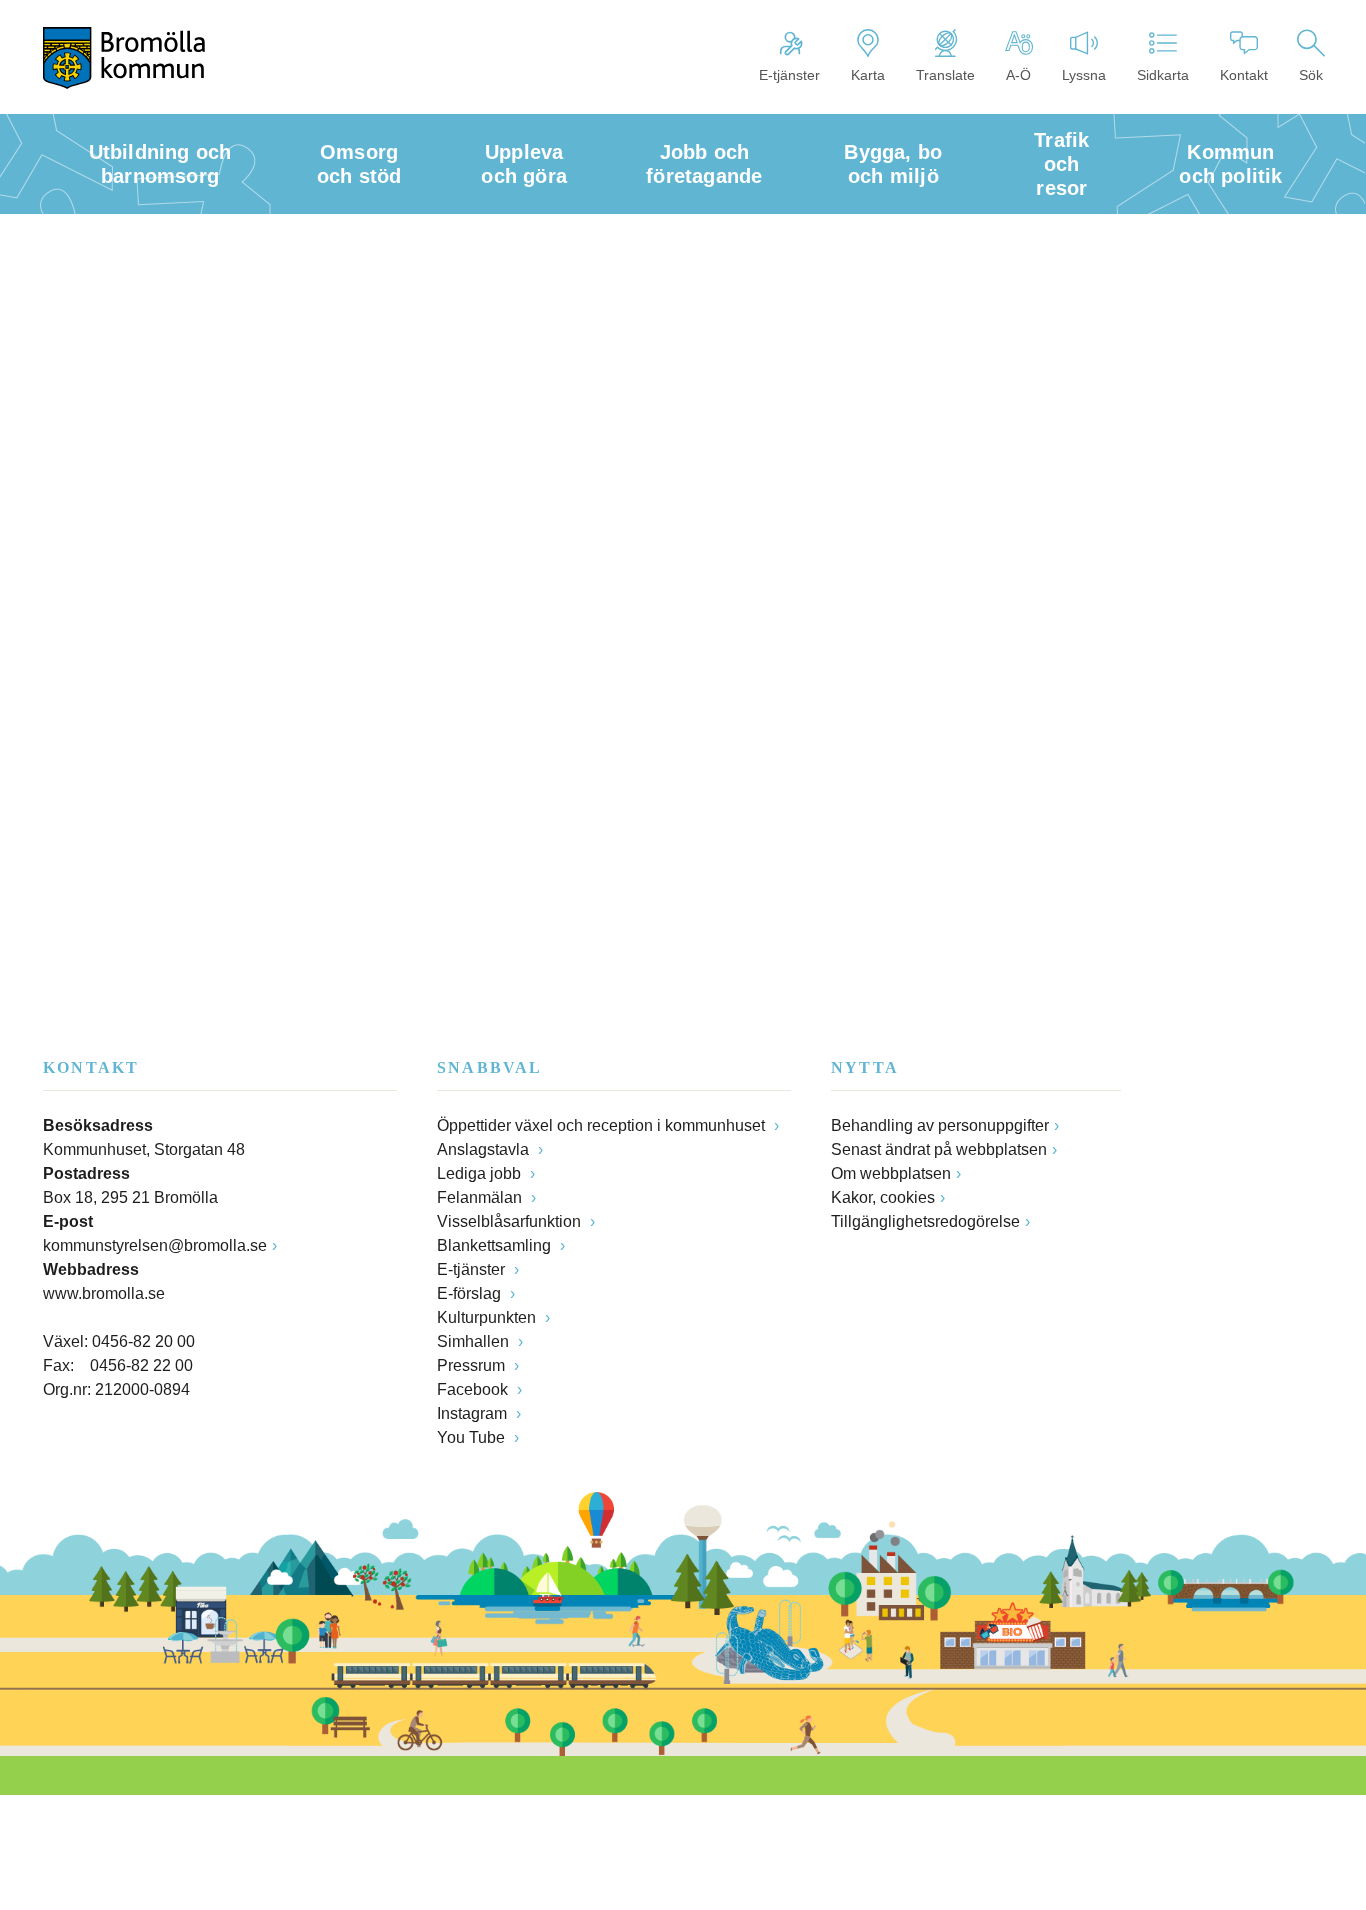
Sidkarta (1163, 75)
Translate (945, 75)
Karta (868, 75)
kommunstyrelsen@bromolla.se (155, 1245)
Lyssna (1084, 75)
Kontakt (1244, 75)
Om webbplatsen (891, 1173)
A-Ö (1018, 75)
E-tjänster (789, 75)
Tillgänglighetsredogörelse (925, 1221)
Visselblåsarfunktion (511, 1221)
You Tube (473, 1437)
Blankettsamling (496, 1245)
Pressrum (473, 1365)
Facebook (474, 1389)
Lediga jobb (481, 1173)
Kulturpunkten (488, 1317)
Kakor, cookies (883, 1197)
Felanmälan (481, 1197)
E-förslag (471, 1293)
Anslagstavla (485, 1149)
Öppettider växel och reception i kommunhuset (603, 1125)
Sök (1311, 75)
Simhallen (475, 1341)
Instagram (474, 1413)
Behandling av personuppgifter (940, 1125)
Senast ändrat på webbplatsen (939, 1149)
